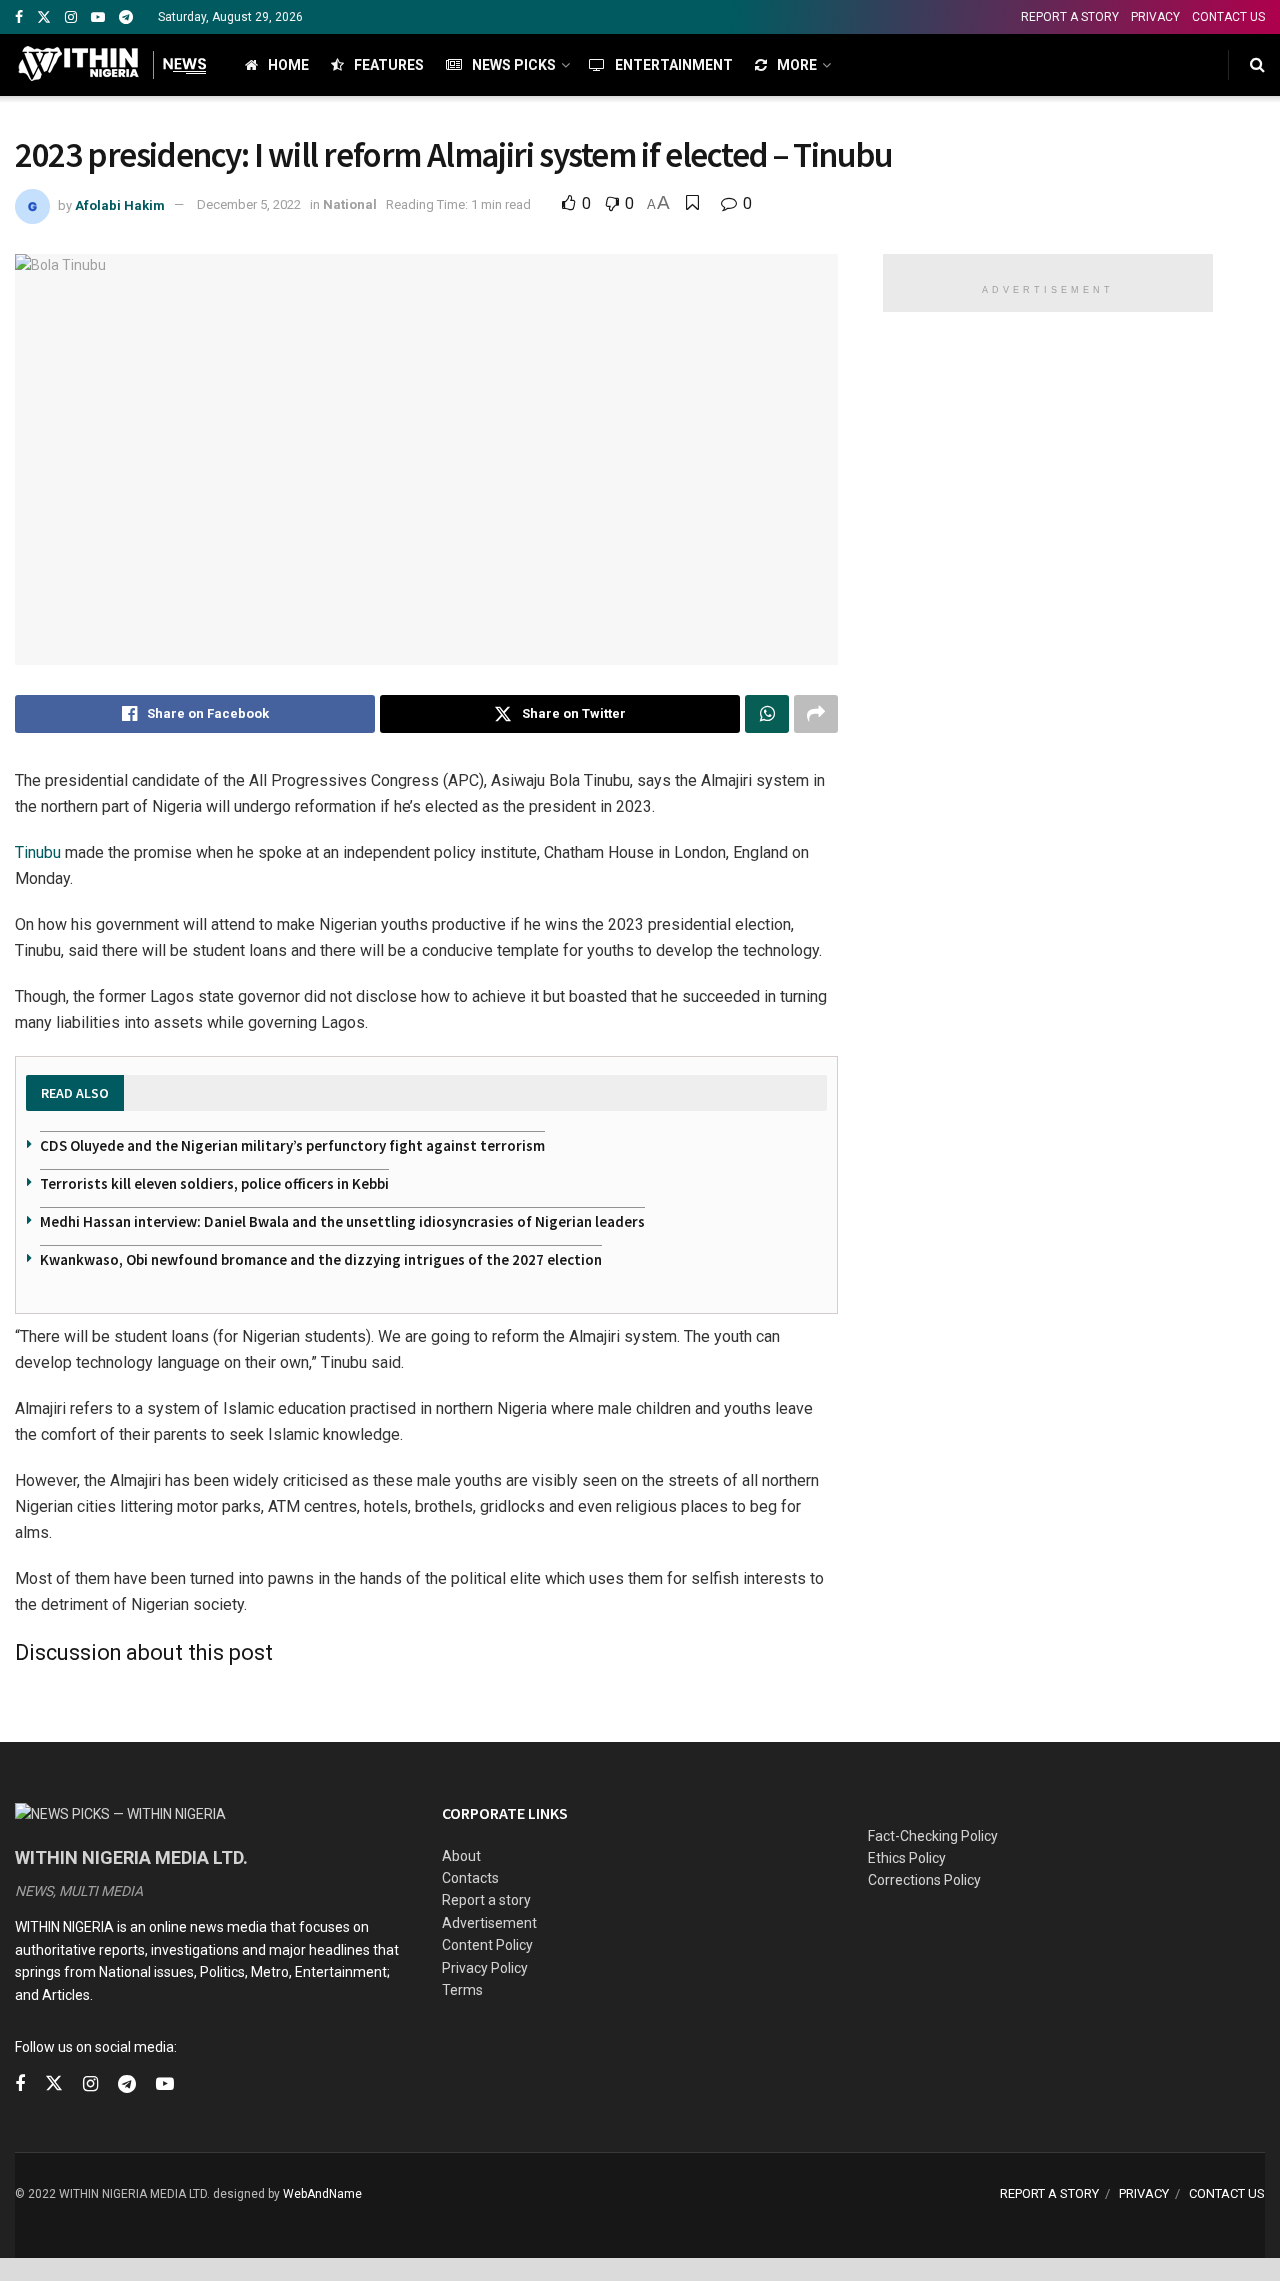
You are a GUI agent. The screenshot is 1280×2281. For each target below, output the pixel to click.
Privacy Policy (485, 1968)
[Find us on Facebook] (19, 17)
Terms (462, 1990)
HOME (288, 65)
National (350, 204)
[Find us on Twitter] (44, 17)
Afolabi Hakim (120, 204)
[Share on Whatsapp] (767, 714)
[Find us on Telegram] (126, 17)
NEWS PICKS (514, 65)
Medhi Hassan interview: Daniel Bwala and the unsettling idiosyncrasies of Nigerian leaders (342, 1221)
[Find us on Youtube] (98, 17)
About (461, 1856)
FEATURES (389, 65)
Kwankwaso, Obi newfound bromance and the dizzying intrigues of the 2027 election (321, 1259)
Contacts (470, 1878)
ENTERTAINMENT (674, 65)
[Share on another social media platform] (816, 714)
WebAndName (322, 2194)
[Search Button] (1257, 65)
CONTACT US (1228, 17)
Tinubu (38, 852)
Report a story (486, 1900)
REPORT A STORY (1070, 17)
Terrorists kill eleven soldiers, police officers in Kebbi (214, 1183)
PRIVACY (1155, 17)
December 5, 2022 (249, 204)
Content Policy (487, 1945)
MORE (797, 65)
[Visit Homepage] (112, 65)
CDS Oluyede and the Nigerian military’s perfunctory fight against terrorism (292, 1145)
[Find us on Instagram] (71, 17)
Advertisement (489, 1923)
